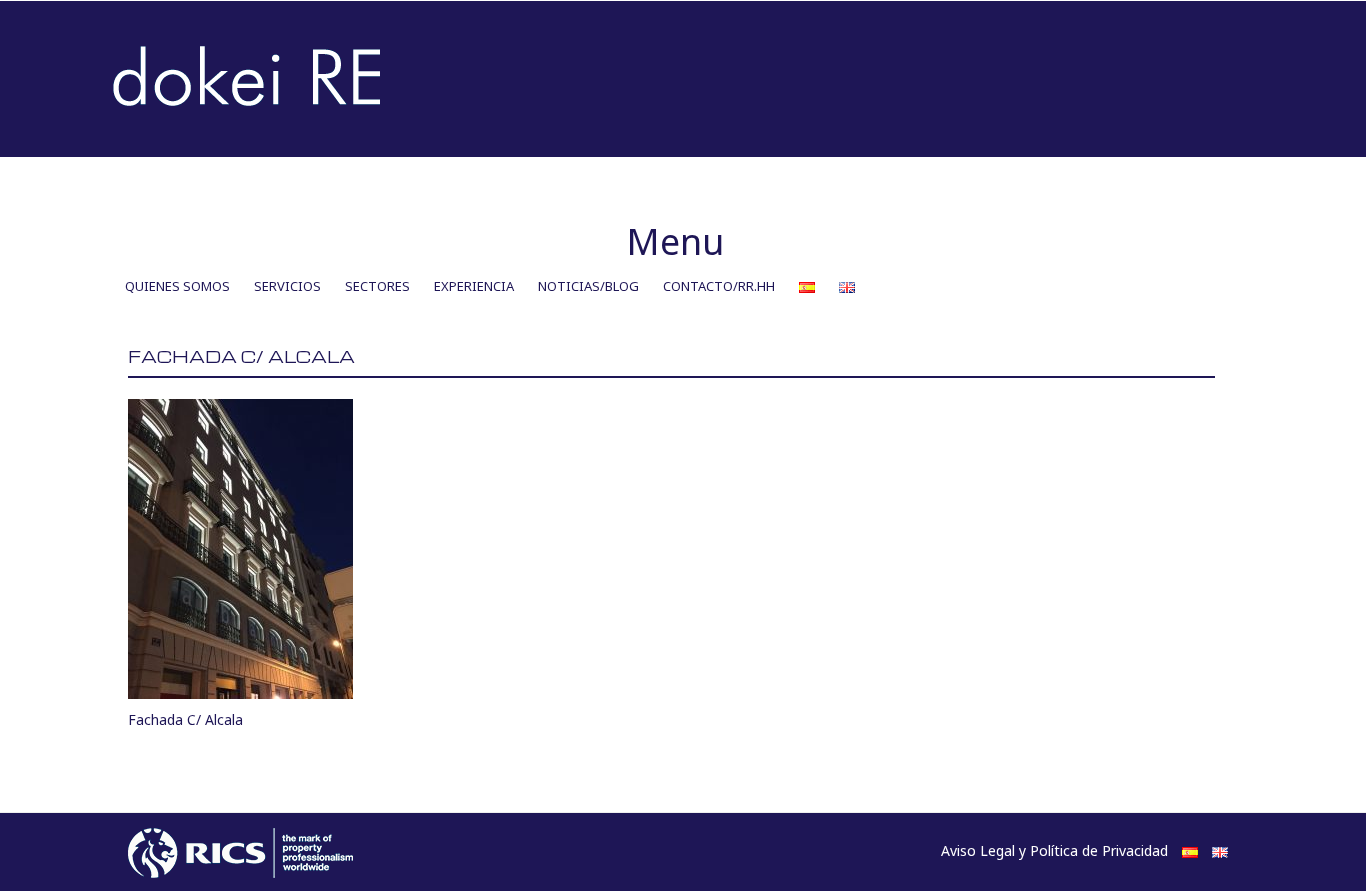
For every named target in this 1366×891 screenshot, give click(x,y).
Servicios (287, 286)
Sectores (377, 286)
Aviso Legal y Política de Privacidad (1054, 850)
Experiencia (474, 286)
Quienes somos (177, 286)
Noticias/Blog (588, 286)
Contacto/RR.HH (719, 286)
